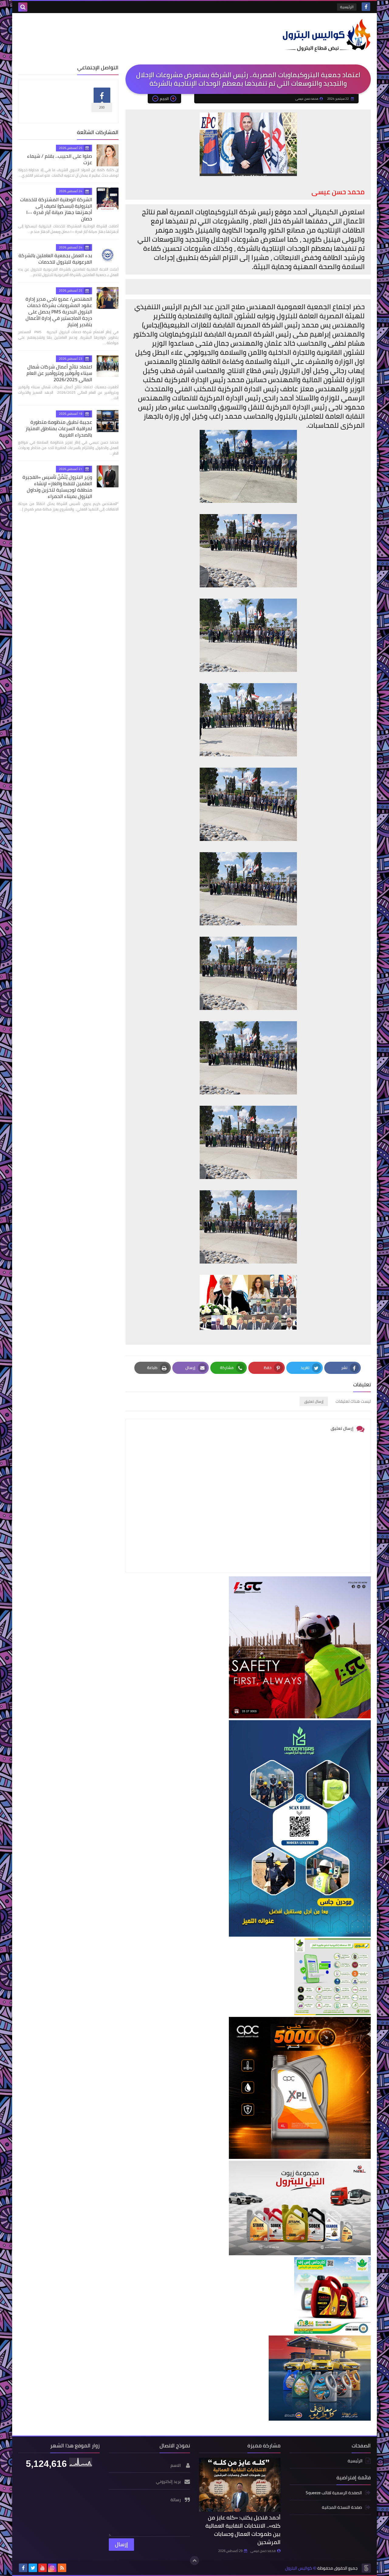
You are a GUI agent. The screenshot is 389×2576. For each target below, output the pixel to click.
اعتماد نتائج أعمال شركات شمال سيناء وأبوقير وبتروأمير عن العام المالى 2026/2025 (59, 373)
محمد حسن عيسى (263, 2551)
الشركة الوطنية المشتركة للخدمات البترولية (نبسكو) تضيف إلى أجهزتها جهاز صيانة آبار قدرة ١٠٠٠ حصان (56, 209)
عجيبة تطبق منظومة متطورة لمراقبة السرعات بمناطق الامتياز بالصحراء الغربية (59, 428)
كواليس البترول (299, 2568)
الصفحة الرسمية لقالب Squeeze (334, 2493)
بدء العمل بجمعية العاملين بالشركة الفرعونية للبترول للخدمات (55, 259)
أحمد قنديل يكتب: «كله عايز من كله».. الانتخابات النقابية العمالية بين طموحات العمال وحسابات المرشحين (243, 2530)
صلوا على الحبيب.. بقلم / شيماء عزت (60, 159)
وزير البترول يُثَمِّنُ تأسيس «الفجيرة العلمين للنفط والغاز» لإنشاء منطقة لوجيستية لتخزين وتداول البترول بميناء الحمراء (57, 487)
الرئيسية (347, 7)
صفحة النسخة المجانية (342, 2507)
